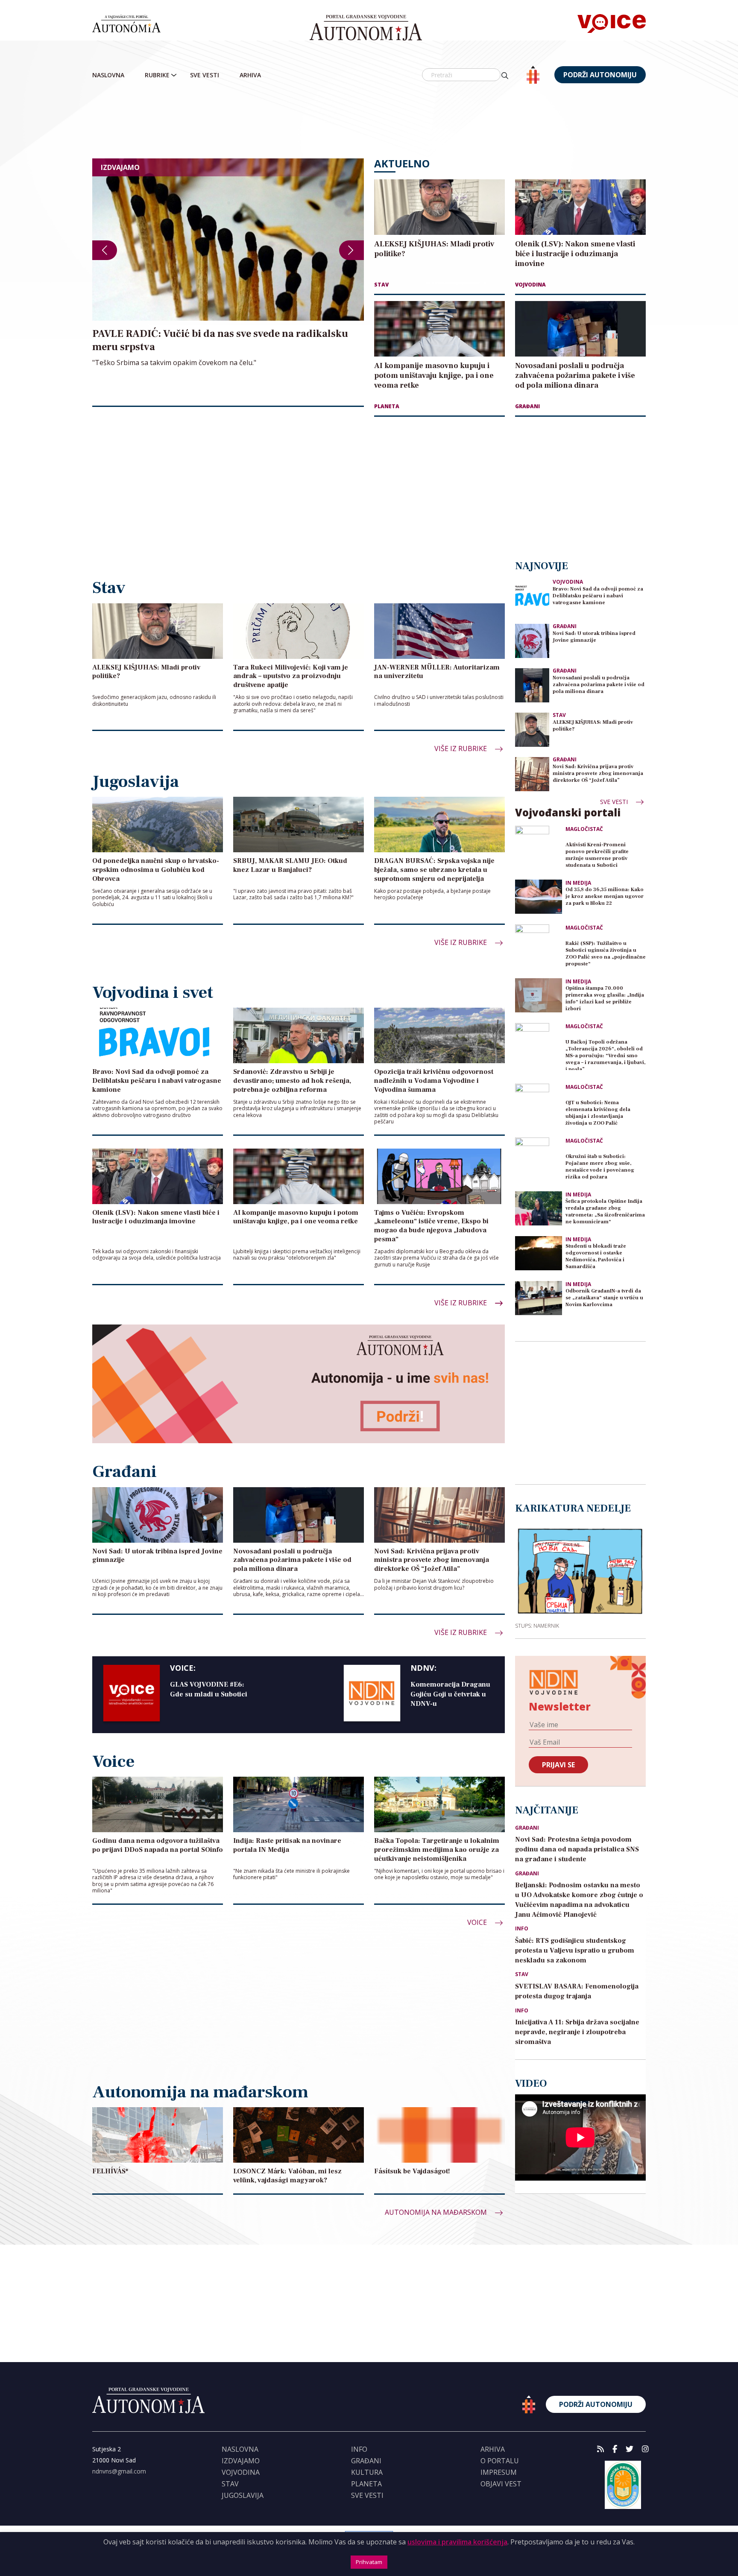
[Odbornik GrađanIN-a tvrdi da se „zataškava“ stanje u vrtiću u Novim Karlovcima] (539, 1298)
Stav (381, 285)
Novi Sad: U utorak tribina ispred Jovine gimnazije (594, 637)
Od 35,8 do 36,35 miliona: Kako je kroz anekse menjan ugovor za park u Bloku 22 (605, 896)
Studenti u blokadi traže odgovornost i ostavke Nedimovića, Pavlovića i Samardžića (596, 1256)
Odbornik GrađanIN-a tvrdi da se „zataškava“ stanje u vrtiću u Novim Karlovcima (604, 1298)
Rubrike (157, 75)
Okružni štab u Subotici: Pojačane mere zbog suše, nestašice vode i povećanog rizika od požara (600, 1167)
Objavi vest (501, 2484)
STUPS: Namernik (537, 1626)
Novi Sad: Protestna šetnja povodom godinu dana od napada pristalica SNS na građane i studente (577, 1849)
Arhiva (250, 75)
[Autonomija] (366, 28)
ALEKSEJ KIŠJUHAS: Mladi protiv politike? (593, 726)
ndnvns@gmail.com (119, 2471)
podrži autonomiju (600, 75)
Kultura (367, 2472)
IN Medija (578, 883)
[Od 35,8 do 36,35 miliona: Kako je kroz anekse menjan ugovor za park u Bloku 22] (539, 897)
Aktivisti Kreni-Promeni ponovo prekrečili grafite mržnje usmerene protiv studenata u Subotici (597, 855)
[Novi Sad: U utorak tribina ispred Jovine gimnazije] (532, 641)
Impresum (499, 2472)
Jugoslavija (243, 2495)
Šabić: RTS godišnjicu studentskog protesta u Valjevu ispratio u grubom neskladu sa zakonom (575, 1950)
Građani (527, 406)
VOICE (478, 1922)
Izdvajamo (241, 2461)
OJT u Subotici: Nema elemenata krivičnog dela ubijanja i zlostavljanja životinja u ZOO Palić (598, 1113)
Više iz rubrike (461, 749)
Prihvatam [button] (369, 2562)
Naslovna (108, 75)
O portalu (500, 2461)
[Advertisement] (369, 122)
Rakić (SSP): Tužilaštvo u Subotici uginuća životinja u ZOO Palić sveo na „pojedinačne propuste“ (606, 954)
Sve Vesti (205, 75)
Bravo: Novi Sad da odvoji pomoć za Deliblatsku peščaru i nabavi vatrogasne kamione (598, 596)
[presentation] (105, 250)
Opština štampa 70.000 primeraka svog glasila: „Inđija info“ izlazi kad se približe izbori (605, 999)
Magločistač (584, 829)
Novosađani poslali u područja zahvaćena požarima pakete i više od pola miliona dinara (599, 685)
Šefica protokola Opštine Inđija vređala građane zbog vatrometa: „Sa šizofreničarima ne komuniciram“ (605, 1212)
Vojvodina (530, 285)
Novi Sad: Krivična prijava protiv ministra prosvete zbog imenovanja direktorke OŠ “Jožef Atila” (598, 773)
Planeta (387, 406)
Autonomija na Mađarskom (437, 2212)
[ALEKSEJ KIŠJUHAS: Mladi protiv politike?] (532, 730)
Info (522, 1929)
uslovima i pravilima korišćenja (457, 2542)
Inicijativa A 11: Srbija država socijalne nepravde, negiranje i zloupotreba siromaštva (577, 2032)
